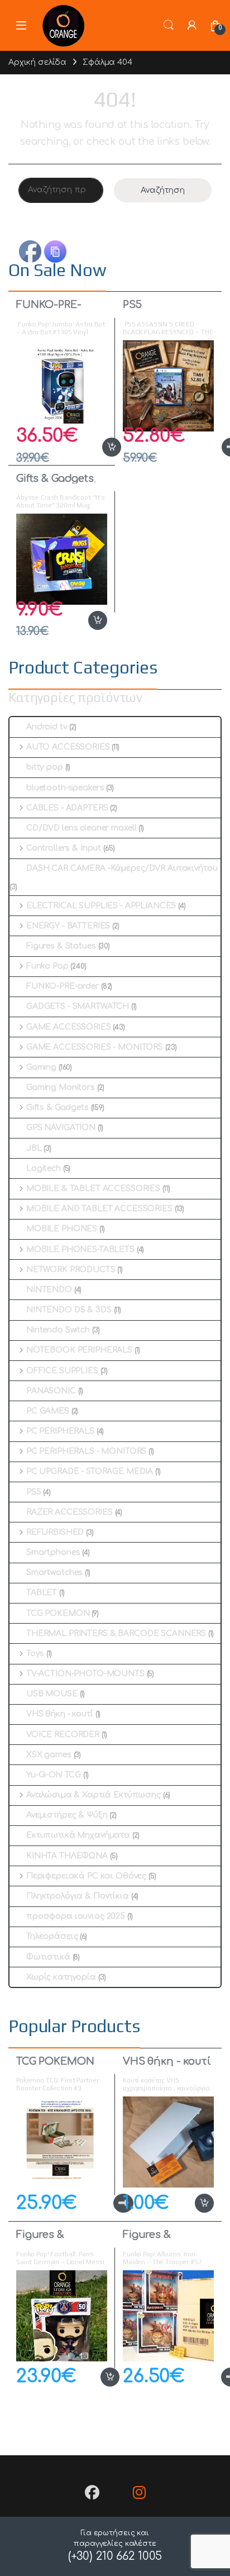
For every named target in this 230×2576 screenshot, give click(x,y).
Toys (35, 1654)
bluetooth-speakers (65, 788)
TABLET (42, 1593)
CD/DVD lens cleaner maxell (81, 828)
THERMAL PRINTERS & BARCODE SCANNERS (116, 1633)
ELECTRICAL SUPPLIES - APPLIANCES (101, 906)
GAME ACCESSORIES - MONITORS (95, 1047)
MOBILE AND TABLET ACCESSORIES (99, 1209)
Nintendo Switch (58, 1330)
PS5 (132, 305)
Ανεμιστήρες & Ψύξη (67, 1815)
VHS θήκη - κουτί (60, 1714)
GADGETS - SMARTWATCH (78, 1006)
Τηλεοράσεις (52, 1936)
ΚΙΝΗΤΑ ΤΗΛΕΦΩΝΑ (67, 1856)
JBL (34, 1148)
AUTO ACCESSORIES (68, 747)
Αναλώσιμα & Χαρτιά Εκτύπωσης (94, 1795)
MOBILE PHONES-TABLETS (80, 1249)
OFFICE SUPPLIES (62, 1371)
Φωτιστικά (48, 1957)
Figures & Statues (61, 946)
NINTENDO (49, 1290)
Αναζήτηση (163, 190)
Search (169, 25)
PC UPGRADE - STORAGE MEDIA (90, 1471)
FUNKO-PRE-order (49, 310)
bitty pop (45, 767)
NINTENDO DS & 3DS (69, 1310)
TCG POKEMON (58, 1613)
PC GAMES (48, 1411)
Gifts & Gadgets (55, 478)
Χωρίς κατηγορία (61, 1977)
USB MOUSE (52, 1694)
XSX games (49, 1755)
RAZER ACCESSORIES (70, 1512)
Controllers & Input (64, 848)
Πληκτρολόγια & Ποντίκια (78, 1896)
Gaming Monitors (61, 1087)
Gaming (41, 1067)
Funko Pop (47, 966)
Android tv (47, 727)
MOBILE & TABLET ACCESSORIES (93, 1189)
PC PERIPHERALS (60, 1431)
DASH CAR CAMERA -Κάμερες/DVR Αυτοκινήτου (122, 868)
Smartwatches (54, 1572)
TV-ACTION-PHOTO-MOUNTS (85, 1674)
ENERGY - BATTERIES (68, 926)
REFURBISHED (55, 1532)
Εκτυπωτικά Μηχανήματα (78, 1835)
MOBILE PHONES (62, 1229)
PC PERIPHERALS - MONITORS (86, 1451)
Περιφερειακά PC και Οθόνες (86, 1876)
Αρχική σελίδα (37, 62)
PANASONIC (51, 1391)
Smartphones (53, 1552)
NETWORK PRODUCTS (71, 1270)
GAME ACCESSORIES (69, 1027)
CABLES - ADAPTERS (67, 808)
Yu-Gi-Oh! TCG (54, 1775)
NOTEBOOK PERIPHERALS (79, 1350)
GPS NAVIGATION (61, 1128)
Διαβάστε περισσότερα (105, 2203)
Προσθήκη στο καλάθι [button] (100, 447)
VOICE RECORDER (63, 1735)
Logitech (44, 1168)
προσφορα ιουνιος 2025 (76, 1916)
